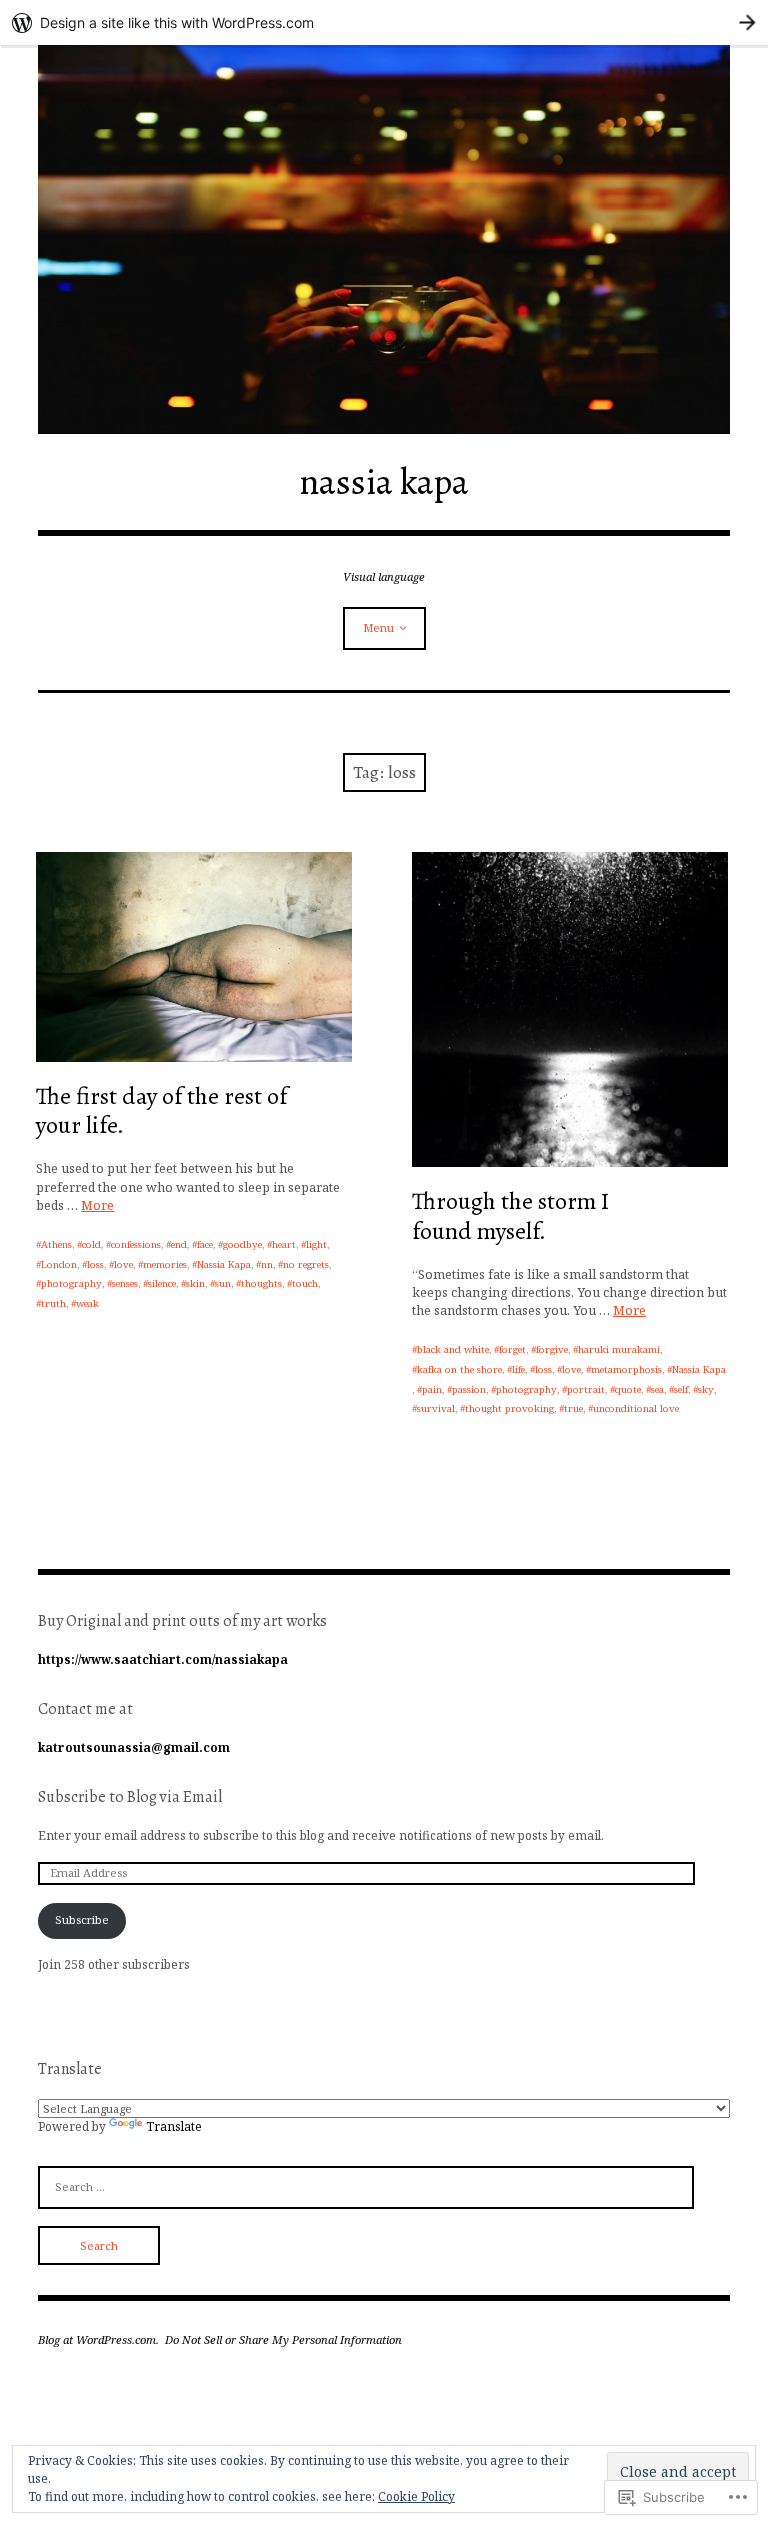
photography (71, 1283)
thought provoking (509, 1408)
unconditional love (636, 1408)
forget (512, 1349)
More (97, 1205)
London (59, 1264)
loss (95, 1264)
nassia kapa (384, 481)
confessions (136, 1244)
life (518, 1369)
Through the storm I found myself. (510, 1215)
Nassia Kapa (224, 1264)
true (573, 1408)
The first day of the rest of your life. (161, 1110)
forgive (552, 1349)
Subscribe (82, 1919)
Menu (378, 627)
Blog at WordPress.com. (98, 2339)
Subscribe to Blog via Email (130, 1797)
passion (469, 1389)
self (681, 1389)
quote (628, 1389)
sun (223, 1283)
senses (125, 1283)
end (179, 1244)
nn (267, 1264)
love (123, 1264)
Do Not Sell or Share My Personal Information (283, 2339)
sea (657, 1389)
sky (706, 1389)
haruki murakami (619, 1349)
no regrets (306, 1264)
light (316, 1244)
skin (195, 1283)
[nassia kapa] (383, 239)
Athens (56, 1244)
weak (87, 1303)
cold (91, 1244)
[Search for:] (366, 2186)
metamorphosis (626, 1369)
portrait (586, 1389)
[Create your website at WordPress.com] (384, 22)
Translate (174, 2126)
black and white (453, 1349)
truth (53, 1303)
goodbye (242, 1244)
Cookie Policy (416, 2496)
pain (432, 1389)
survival (436, 1408)
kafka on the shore (459, 1369)
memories (165, 1264)
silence (162, 1283)
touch (305, 1283)
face (205, 1244)
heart (284, 1244)
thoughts (261, 1283)
